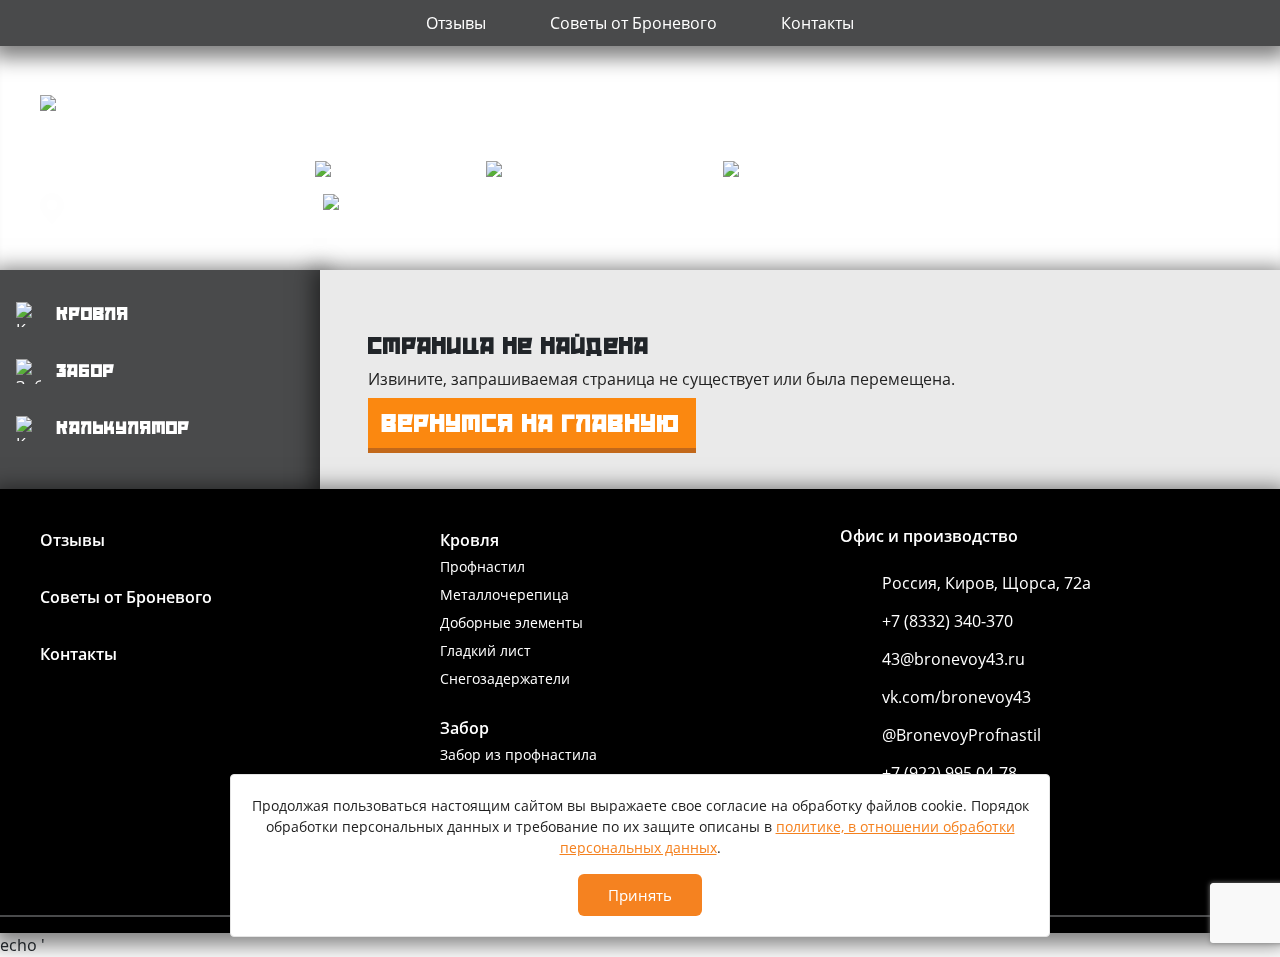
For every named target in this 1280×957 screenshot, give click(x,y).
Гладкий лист (485, 650)
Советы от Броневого (633, 23)
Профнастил (482, 566)
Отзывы (456, 23)
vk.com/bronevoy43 (956, 697)
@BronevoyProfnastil (961, 735)
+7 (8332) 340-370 (947, 621)
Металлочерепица (504, 594)
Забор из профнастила (518, 754)
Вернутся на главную (531, 423)
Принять (640, 895)
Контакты (817, 23)
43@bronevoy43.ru (953, 659)
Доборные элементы (511, 622)
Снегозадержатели (505, 678)
